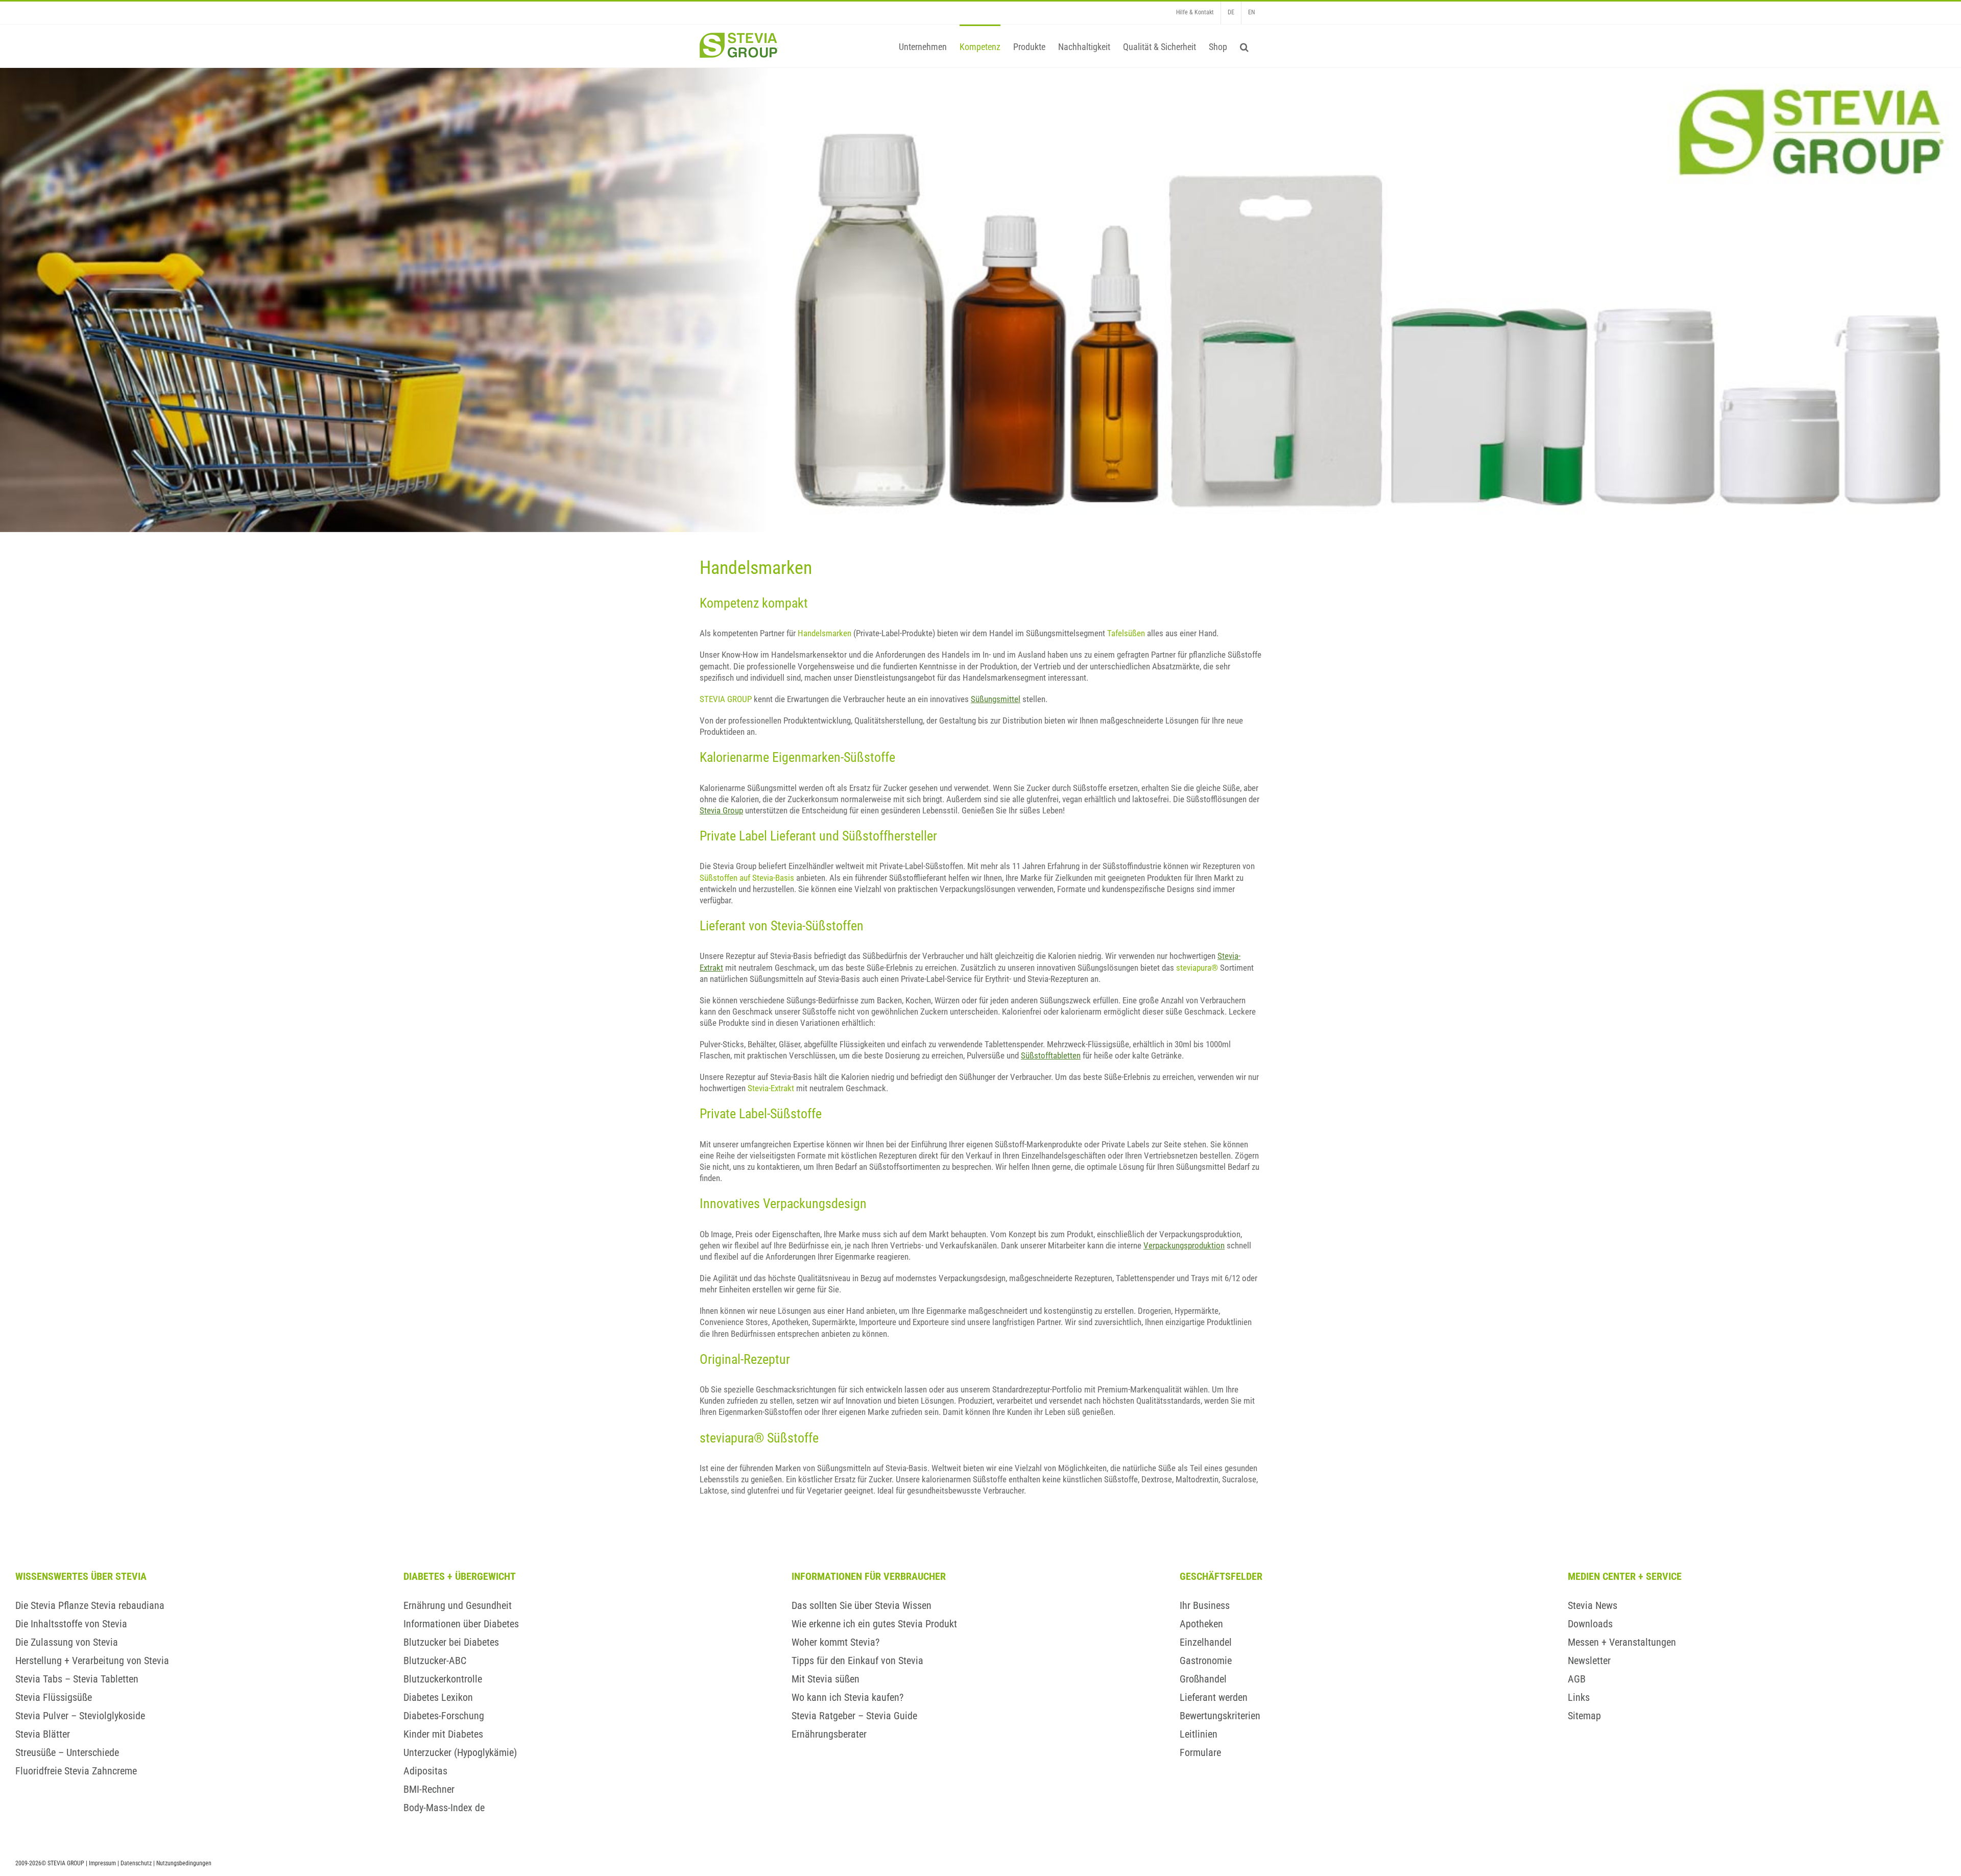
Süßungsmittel (996, 699)
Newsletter (1589, 1661)
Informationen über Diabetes (461, 1624)
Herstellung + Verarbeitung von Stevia (92, 1661)
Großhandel (1203, 1679)
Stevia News (1593, 1605)
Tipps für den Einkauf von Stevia (857, 1661)
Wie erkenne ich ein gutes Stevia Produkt (874, 1624)
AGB (1577, 1679)
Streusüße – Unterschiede (67, 1752)
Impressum (102, 1863)
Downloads (1590, 1624)
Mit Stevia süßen (826, 1679)
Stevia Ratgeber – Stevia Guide (854, 1716)
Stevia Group (721, 810)
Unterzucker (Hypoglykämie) (460, 1752)
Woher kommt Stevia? (835, 1642)
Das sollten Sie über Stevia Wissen (862, 1605)
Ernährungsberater (829, 1734)
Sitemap (1584, 1716)
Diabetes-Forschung (444, 1716)
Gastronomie (1206, 1661)
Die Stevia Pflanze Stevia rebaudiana (90, 1605)
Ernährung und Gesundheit (458, 1605)
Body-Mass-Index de (444, 1808)
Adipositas (425, 1771)
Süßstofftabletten (1051, 1055)
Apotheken (1201, 1624)
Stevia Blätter (43, 1734)
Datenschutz (136, 1863)
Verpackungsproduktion (1184, 1245)
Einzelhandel (1206, 1642)
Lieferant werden (1214, 1697)
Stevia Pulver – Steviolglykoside (80, 1716)
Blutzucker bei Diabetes (451, 1642)
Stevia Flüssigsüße (54, 1697)
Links (1579, 1697)
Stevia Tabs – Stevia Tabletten (77, 1679)
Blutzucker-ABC (435, 1661)
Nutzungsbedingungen (184, 1863)
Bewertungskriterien (1220, 1716)
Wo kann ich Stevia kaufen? (847, 1697)
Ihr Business (1205, 1605)
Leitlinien (1199, 1734)
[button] (1244, 46)
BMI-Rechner (429, 1789)
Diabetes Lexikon (438, 1697)
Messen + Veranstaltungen (1622, 1642)
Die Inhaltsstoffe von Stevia (71, 1624)
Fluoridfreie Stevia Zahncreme (76, 1771)
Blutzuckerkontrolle (443, 1679)
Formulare (1200, 1752)
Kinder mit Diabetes (443, 1734)
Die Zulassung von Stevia (67, 1642)
